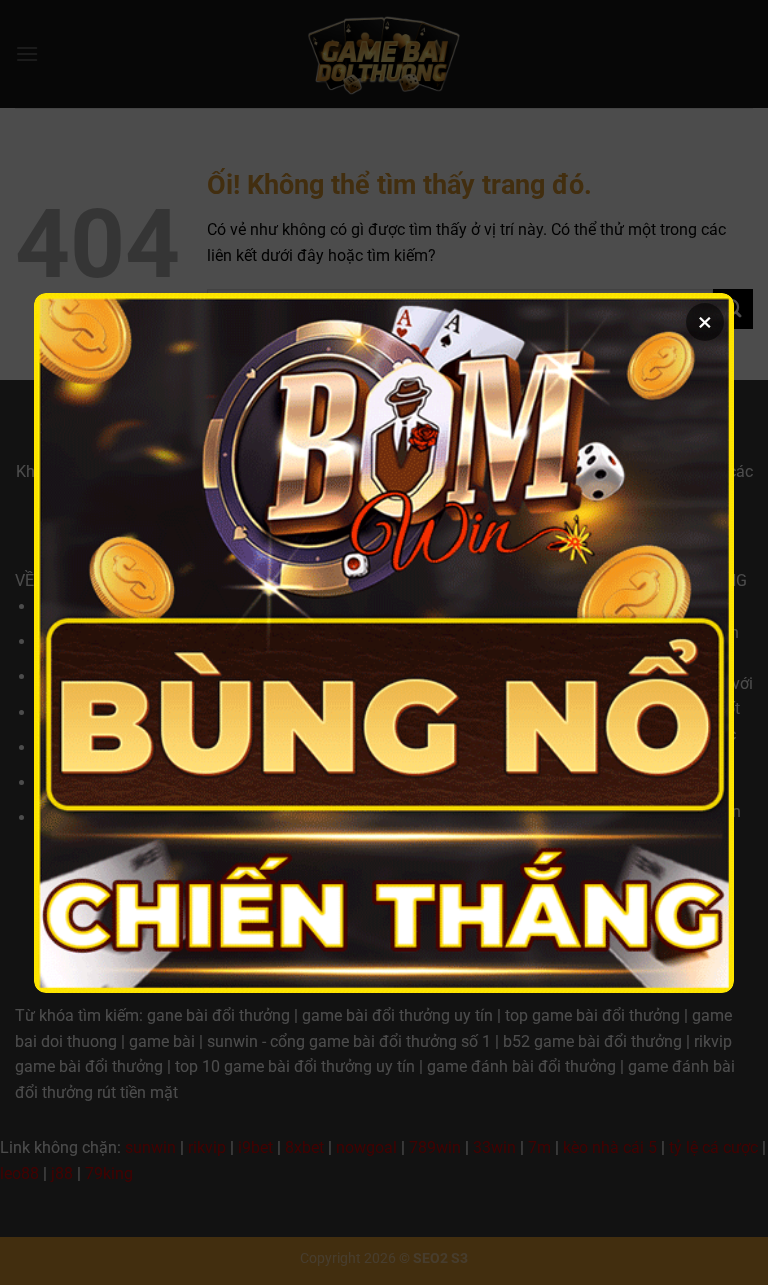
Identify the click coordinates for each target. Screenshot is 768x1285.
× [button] (705, 322)
